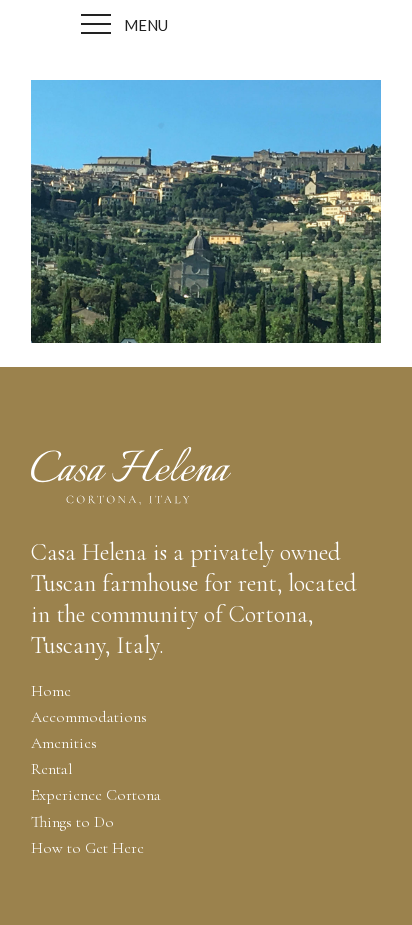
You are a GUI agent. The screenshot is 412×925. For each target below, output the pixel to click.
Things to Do (72, 822)
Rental (52, 769)
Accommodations (89, 717)
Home (51, 691)
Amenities (64, 743)
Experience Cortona (96, 795)
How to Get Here (87, 848)
